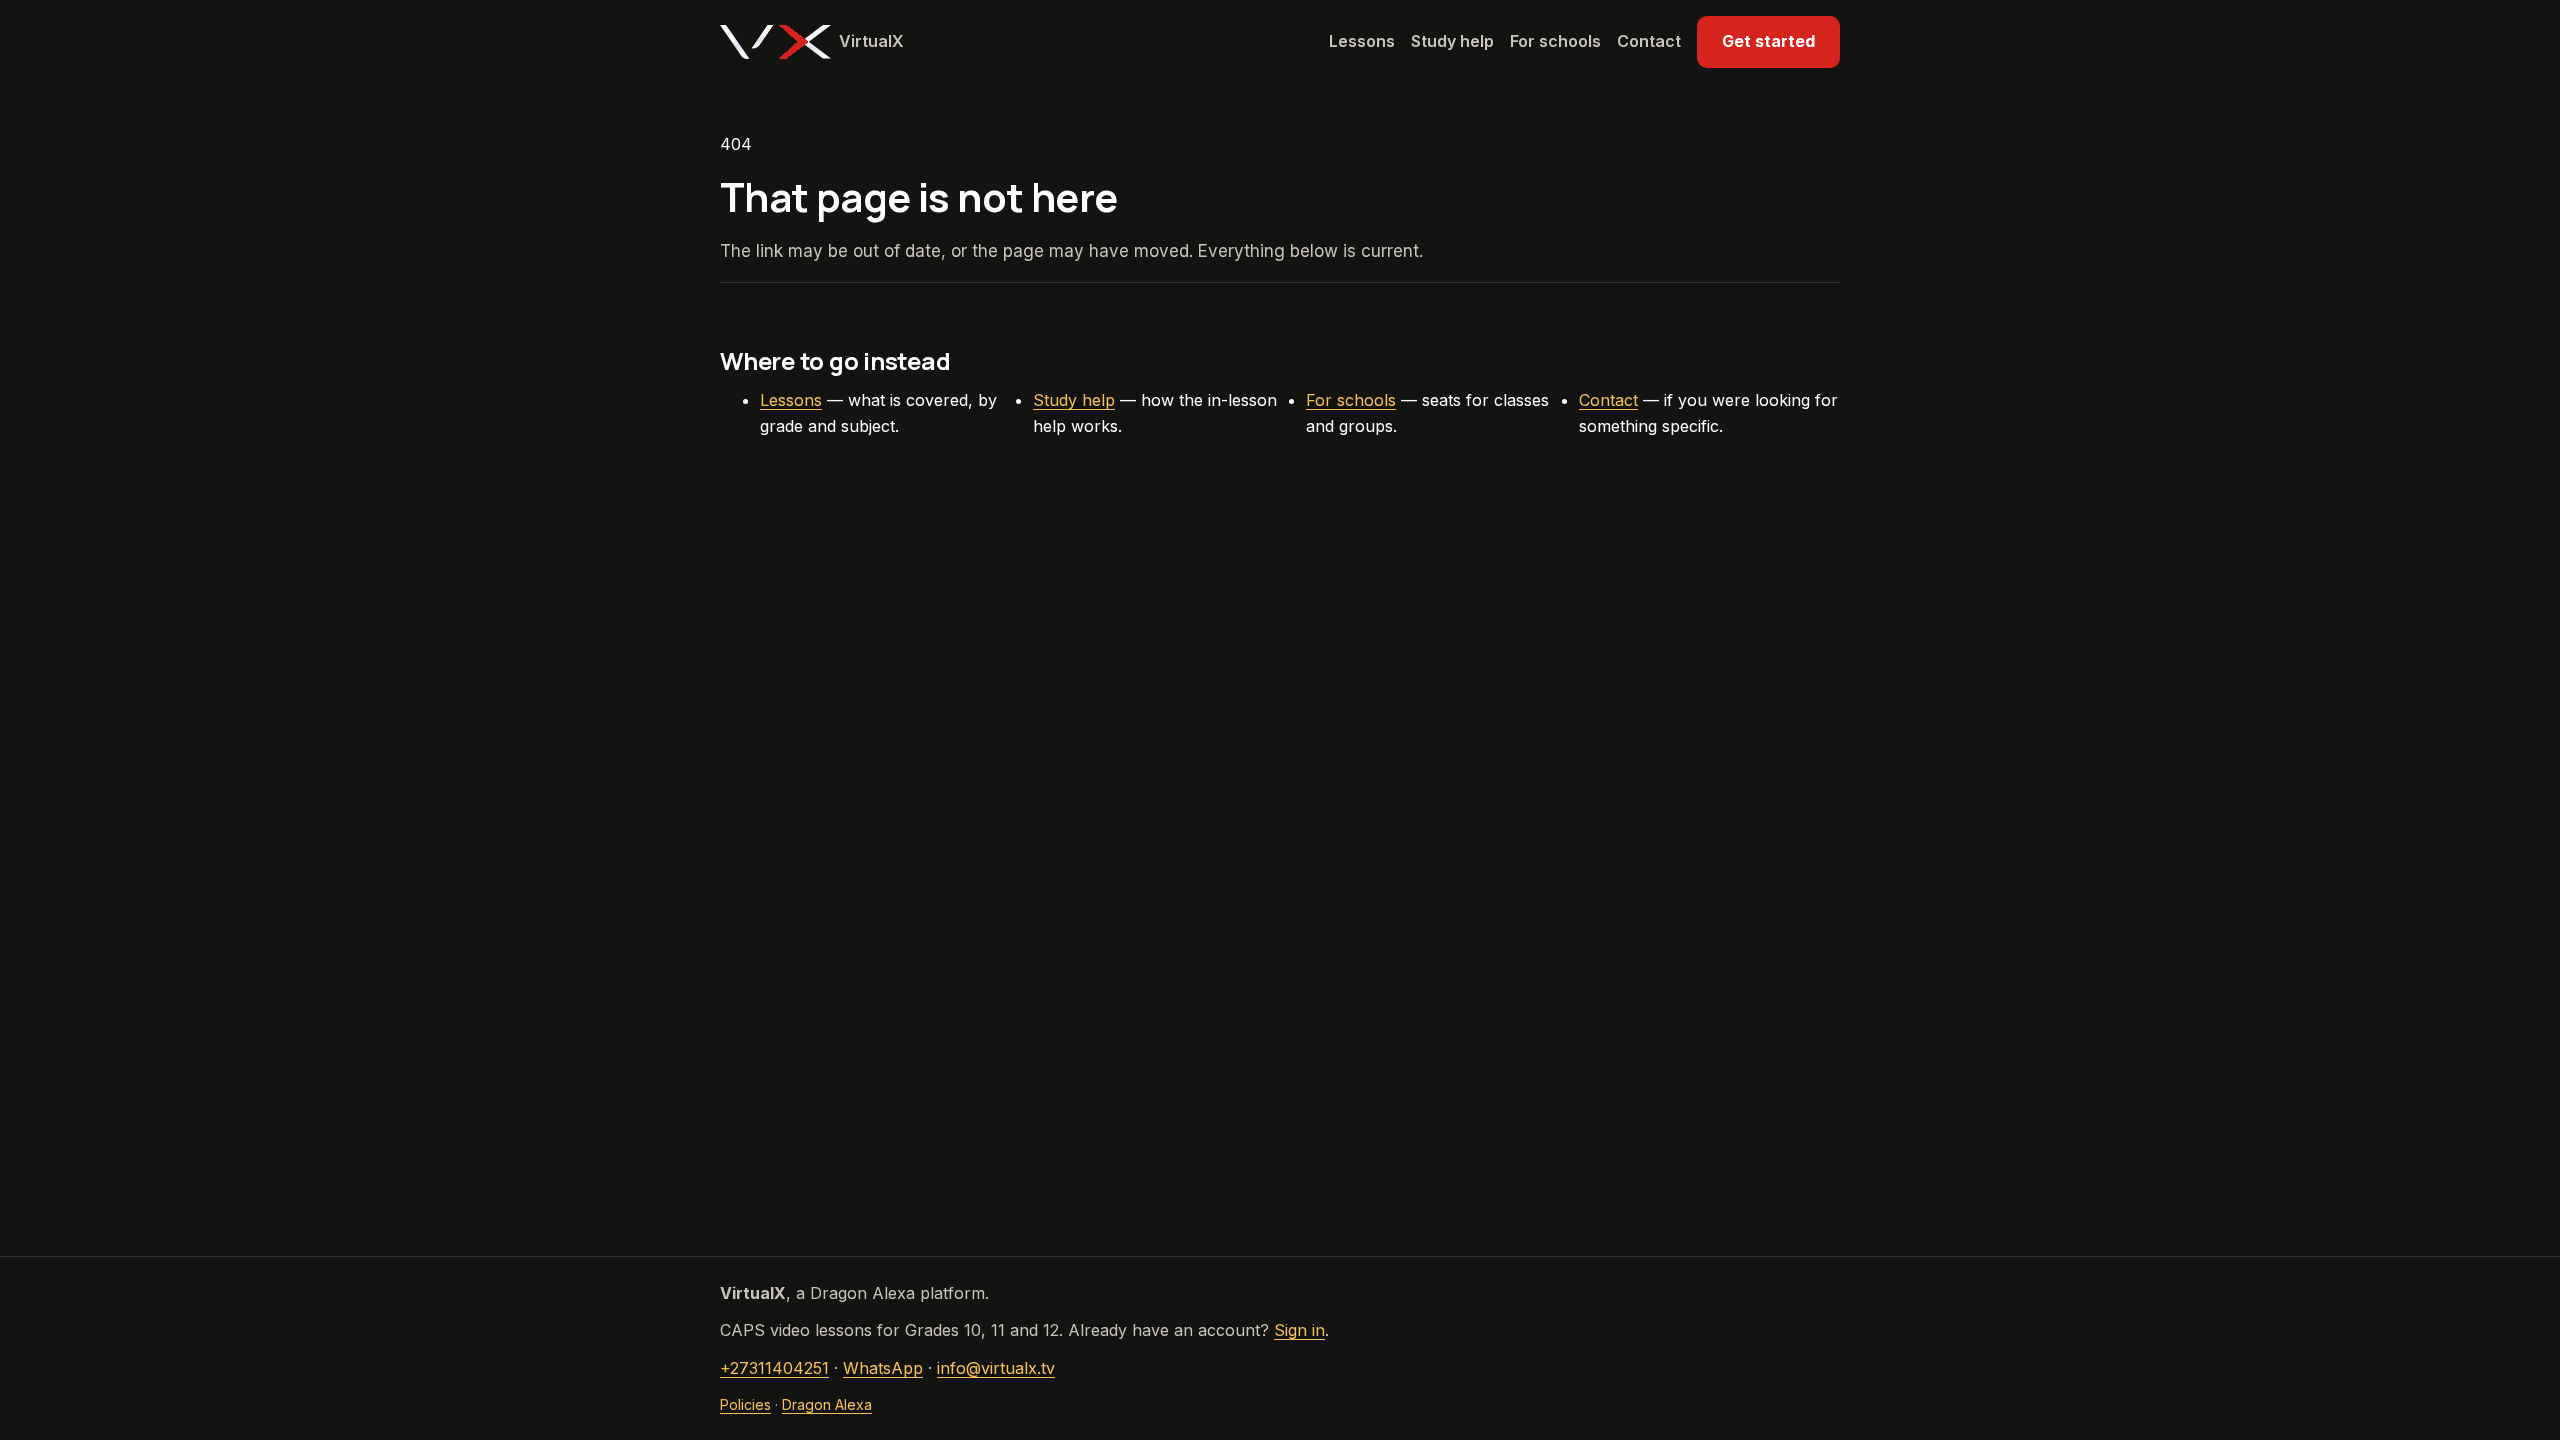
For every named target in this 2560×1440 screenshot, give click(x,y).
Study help (1452, 41)
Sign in (1299, 1330)
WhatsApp (883, 1368)
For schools (1555, 41)
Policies (745, 1404)
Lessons (1362, 41)
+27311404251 (774, 1368)
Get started (1768, 41)
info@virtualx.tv (996, 1368)
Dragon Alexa (827, 1404)
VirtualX (871, 41)
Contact (1649, 41)
